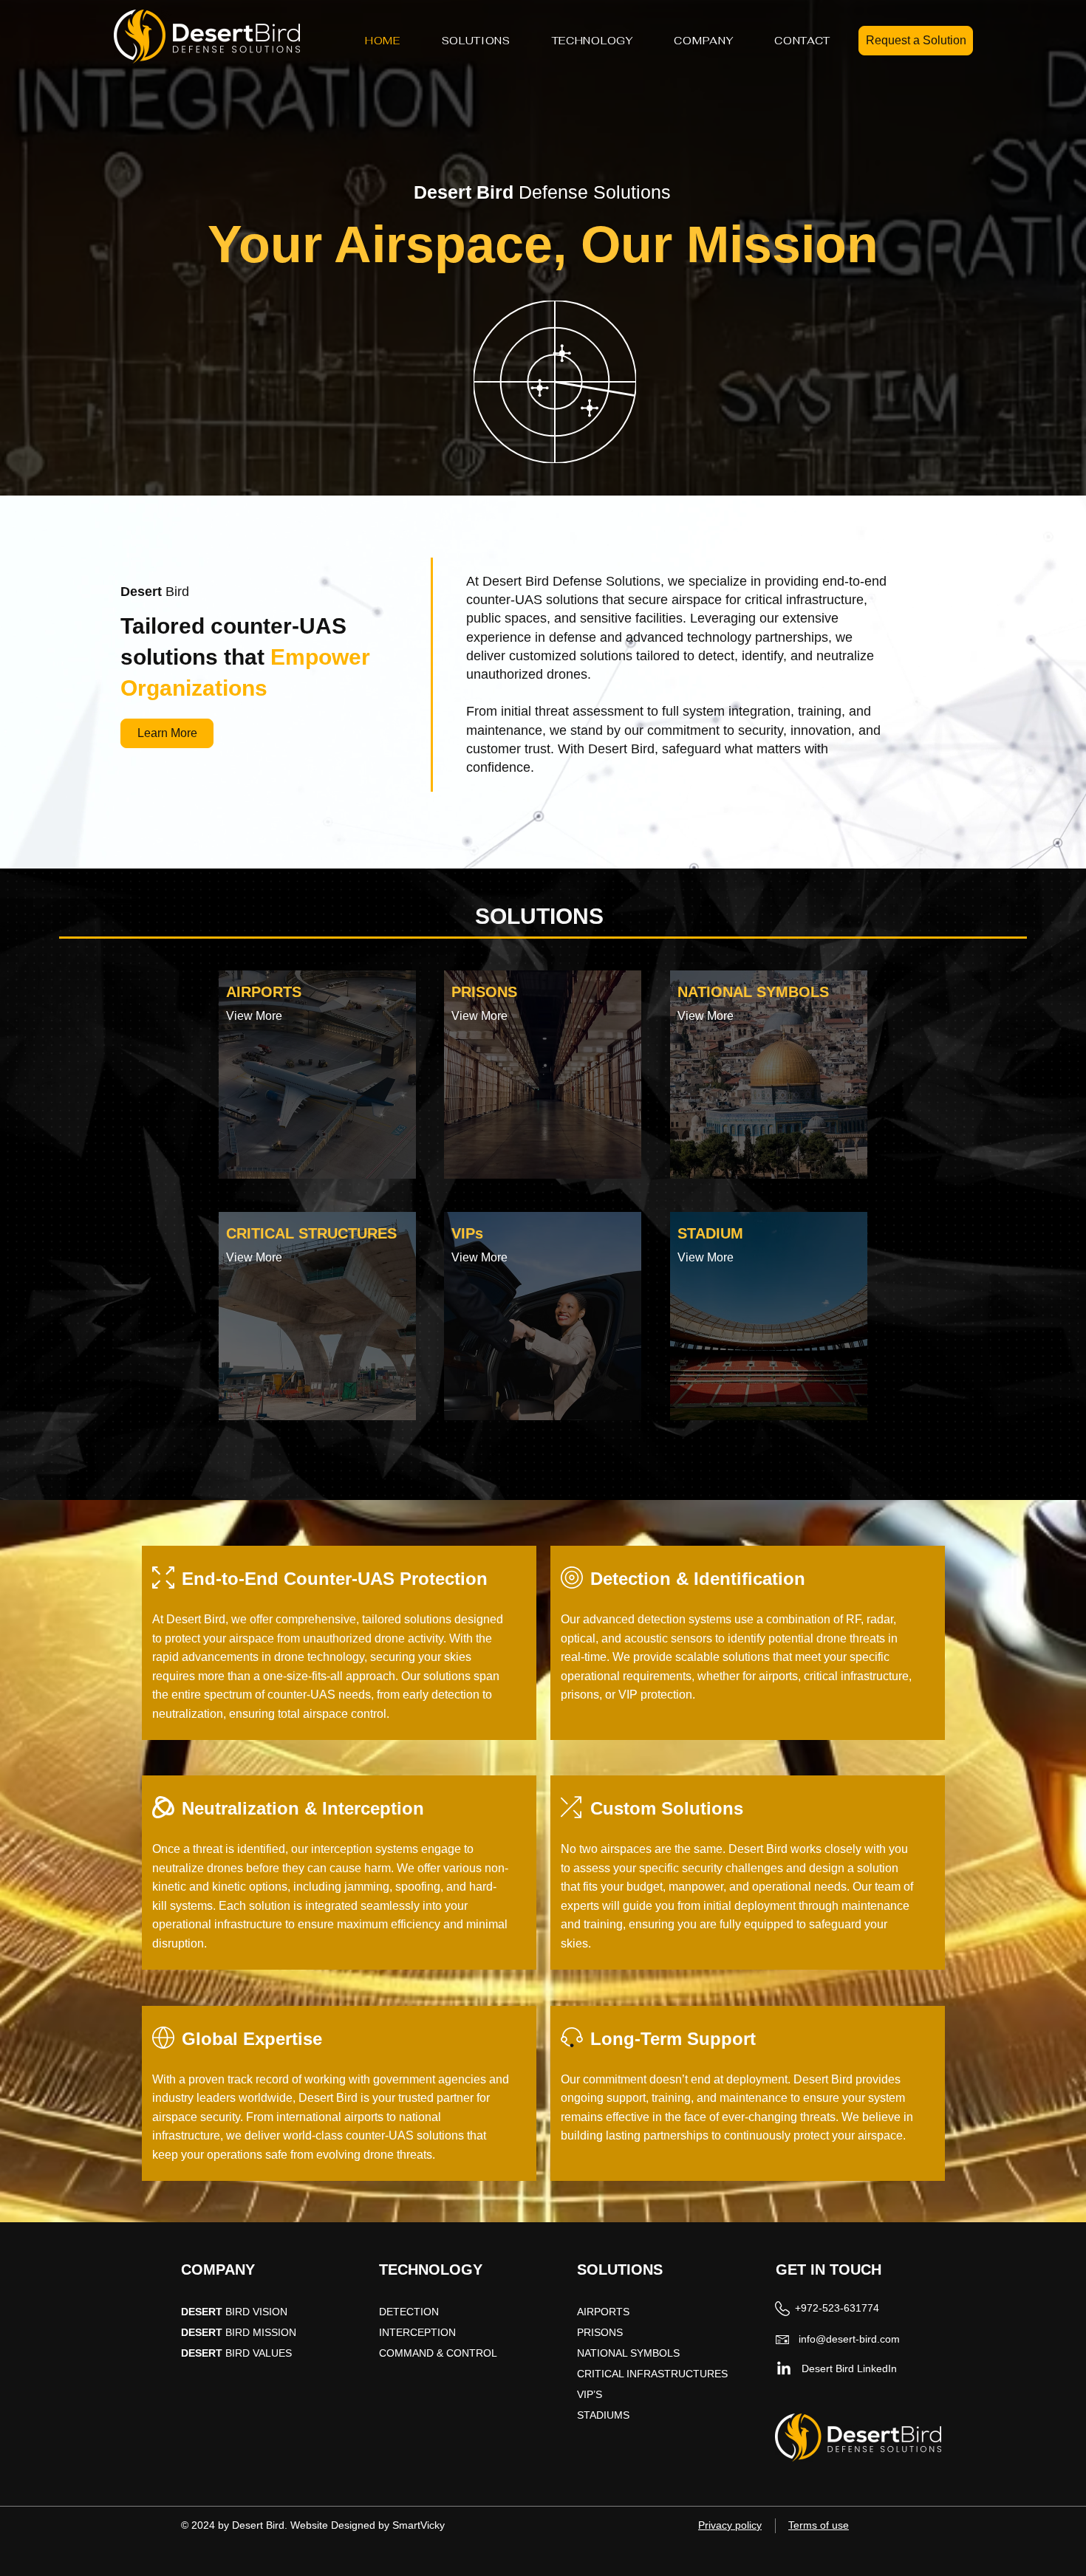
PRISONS (600, 2332)
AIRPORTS (605, 2312)
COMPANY (218, 2270)
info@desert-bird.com (849, 2339)
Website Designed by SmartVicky (368, 2525)
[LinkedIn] (784, 2369)
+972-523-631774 (837, 2308)
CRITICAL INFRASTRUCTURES (652, 2374)
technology (719, 637)
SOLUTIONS (620, 2270)
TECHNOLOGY (431, 2270)
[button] (476, 41)
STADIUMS (603, 2415)
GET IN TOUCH (829, 2270)
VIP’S (591, 2394)
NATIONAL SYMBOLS (628, 2353)
